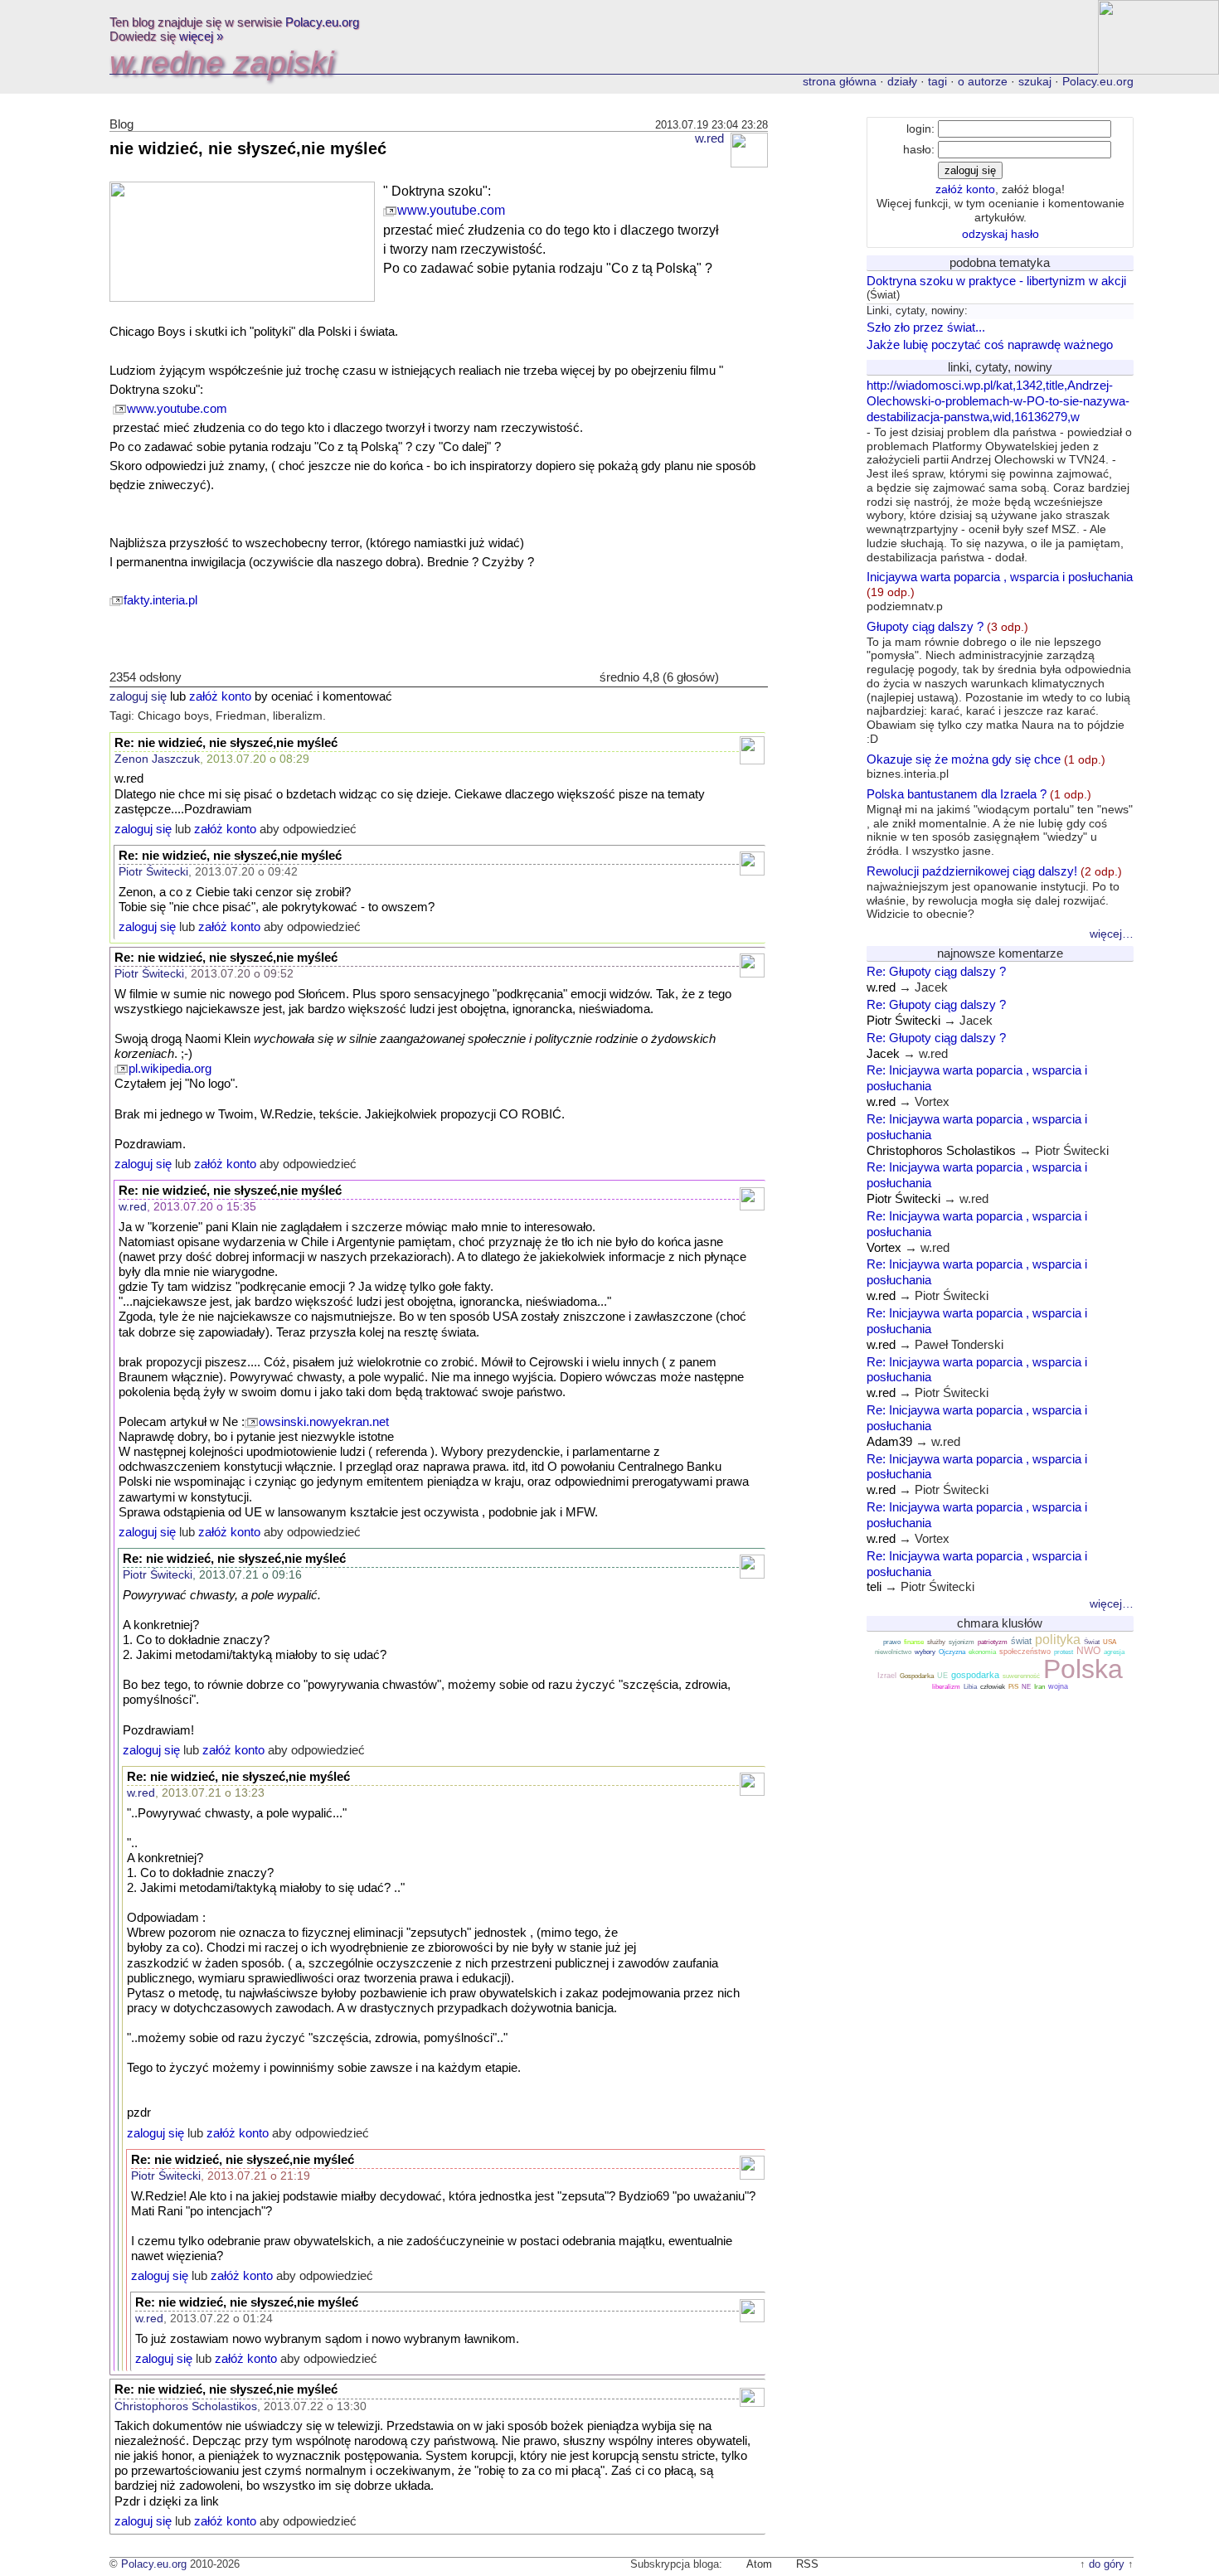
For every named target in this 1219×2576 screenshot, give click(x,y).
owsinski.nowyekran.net (324, 1422)
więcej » (201, 36)
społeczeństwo (1025, 1652)
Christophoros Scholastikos (186, 2406)
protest (1064, 1652)
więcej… (1112, 934)
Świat (1092, 1642)
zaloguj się (138, 696)
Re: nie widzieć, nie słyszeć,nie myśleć (226, 743)
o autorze (983, 81)
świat (1021, 1641)
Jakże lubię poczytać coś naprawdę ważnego (990, 344)
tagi (937, 81)
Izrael (887, 1676)
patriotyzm (993, 1642)
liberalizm (946, 1687)
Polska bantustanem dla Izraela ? (1000, 822)
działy (902, 81)
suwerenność (1021, 1676)
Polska (1083, 1669)
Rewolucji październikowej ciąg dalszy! (994, 892)
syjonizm (962, 1642)
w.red (709, 138)
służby (936, 1642)
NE (1026, 1687)
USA (1110, 1642)
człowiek (993, 1687)
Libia (970, 1687)
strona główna (840, 81)
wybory (925, 1652)
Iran (1039, 1687)
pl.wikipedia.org (170, 1069)
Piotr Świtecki (153, 871)
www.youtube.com (451, 210)
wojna (1058, 1686)
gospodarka (975, 1675)
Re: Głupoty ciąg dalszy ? (936, 971)
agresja (1114, 1652)
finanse (914, 1642)
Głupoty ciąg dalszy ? (999, 682)
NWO (1088, 1651)
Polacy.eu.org (322, 22)
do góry (1107, 2564)
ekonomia (982, 1652)
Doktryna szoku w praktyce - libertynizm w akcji (996, 281)
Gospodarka (917, 1676)
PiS (1013, 1687)
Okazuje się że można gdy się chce (986, 766)
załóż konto (220, 696)
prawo (892, 1642)
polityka (1058, 1640)
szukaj (1035, 81)
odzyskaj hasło (1000, 234)
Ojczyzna (952, 1652)
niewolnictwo (893, 1652)
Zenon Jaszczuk (157, 759)
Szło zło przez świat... (926, 327)
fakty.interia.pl (160, 600)
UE (942, 1676)
